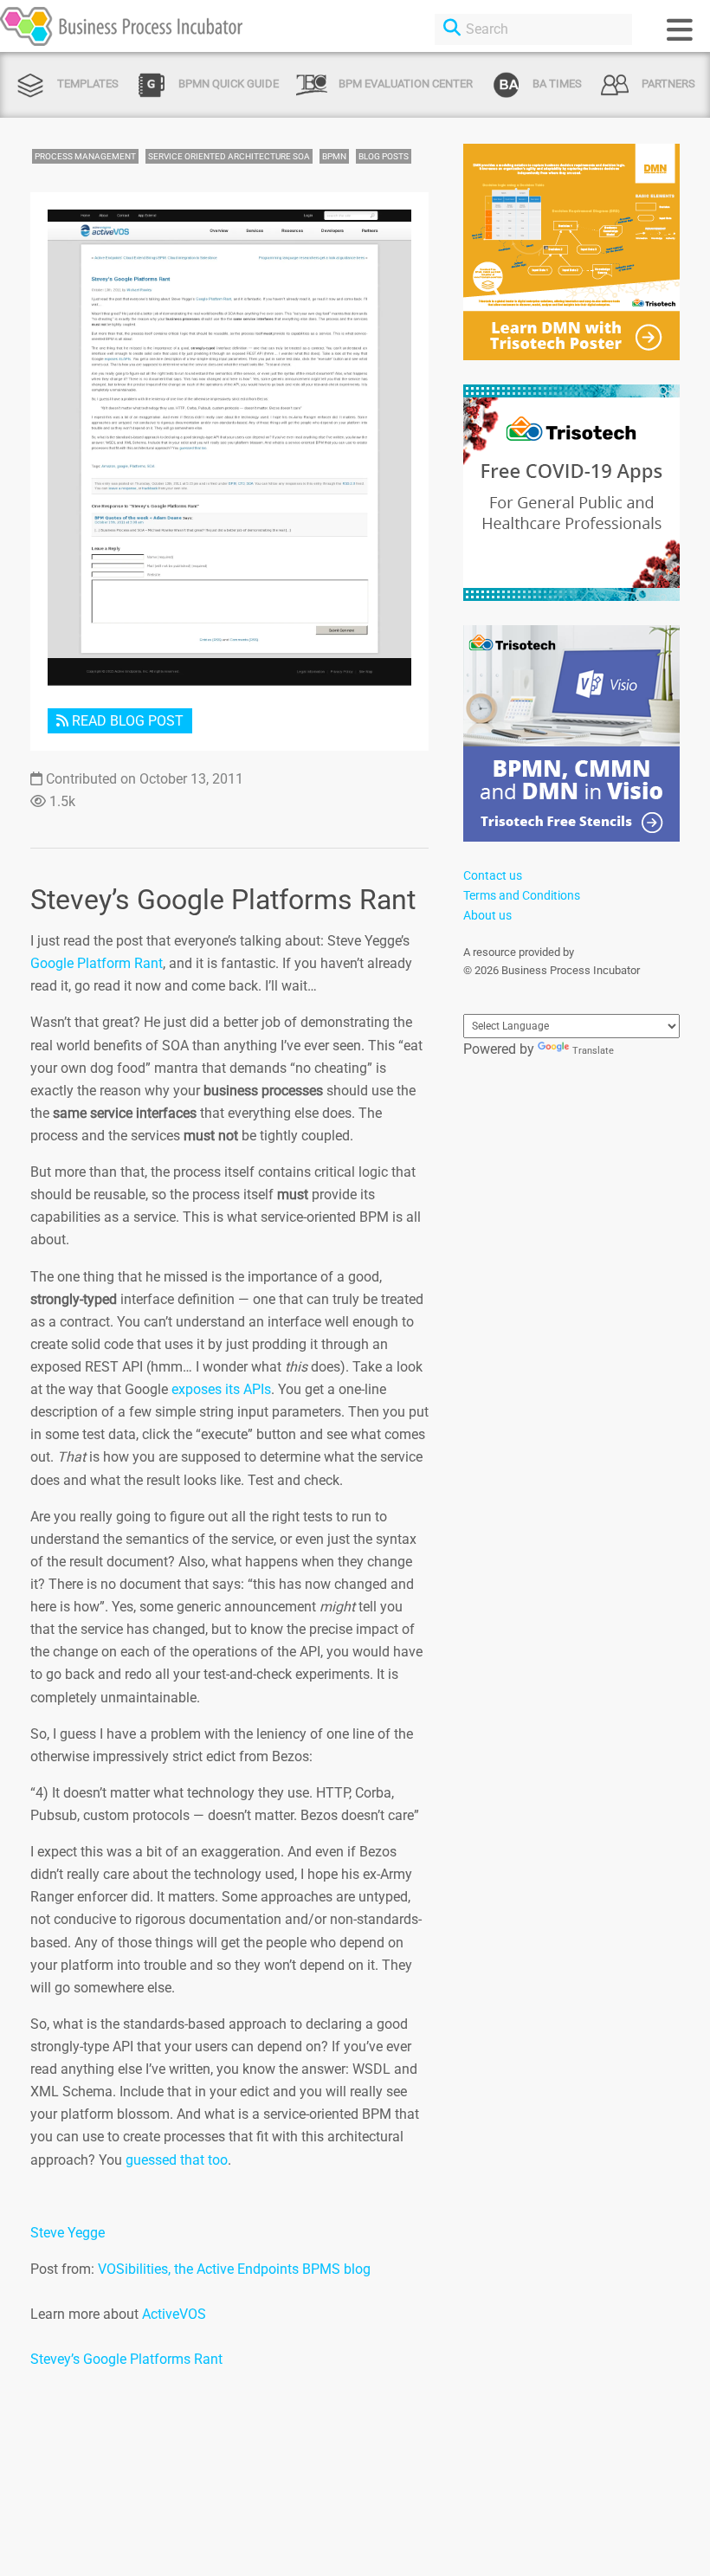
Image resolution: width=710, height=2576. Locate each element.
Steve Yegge (68, 2233)
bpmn (334, 156)
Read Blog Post (126, 721)
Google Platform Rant (97, 963)
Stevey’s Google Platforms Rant (126, 2359)
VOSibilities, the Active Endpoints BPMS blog (234, 2269)
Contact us (493, 875)
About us (487, 915)
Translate (593, 1051)
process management (85, 156)
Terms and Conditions (522, 895)
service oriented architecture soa (229, 156)
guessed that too (177, 2160)
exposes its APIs (221, 1389)
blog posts (384, 156)
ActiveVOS (174, 2314)
